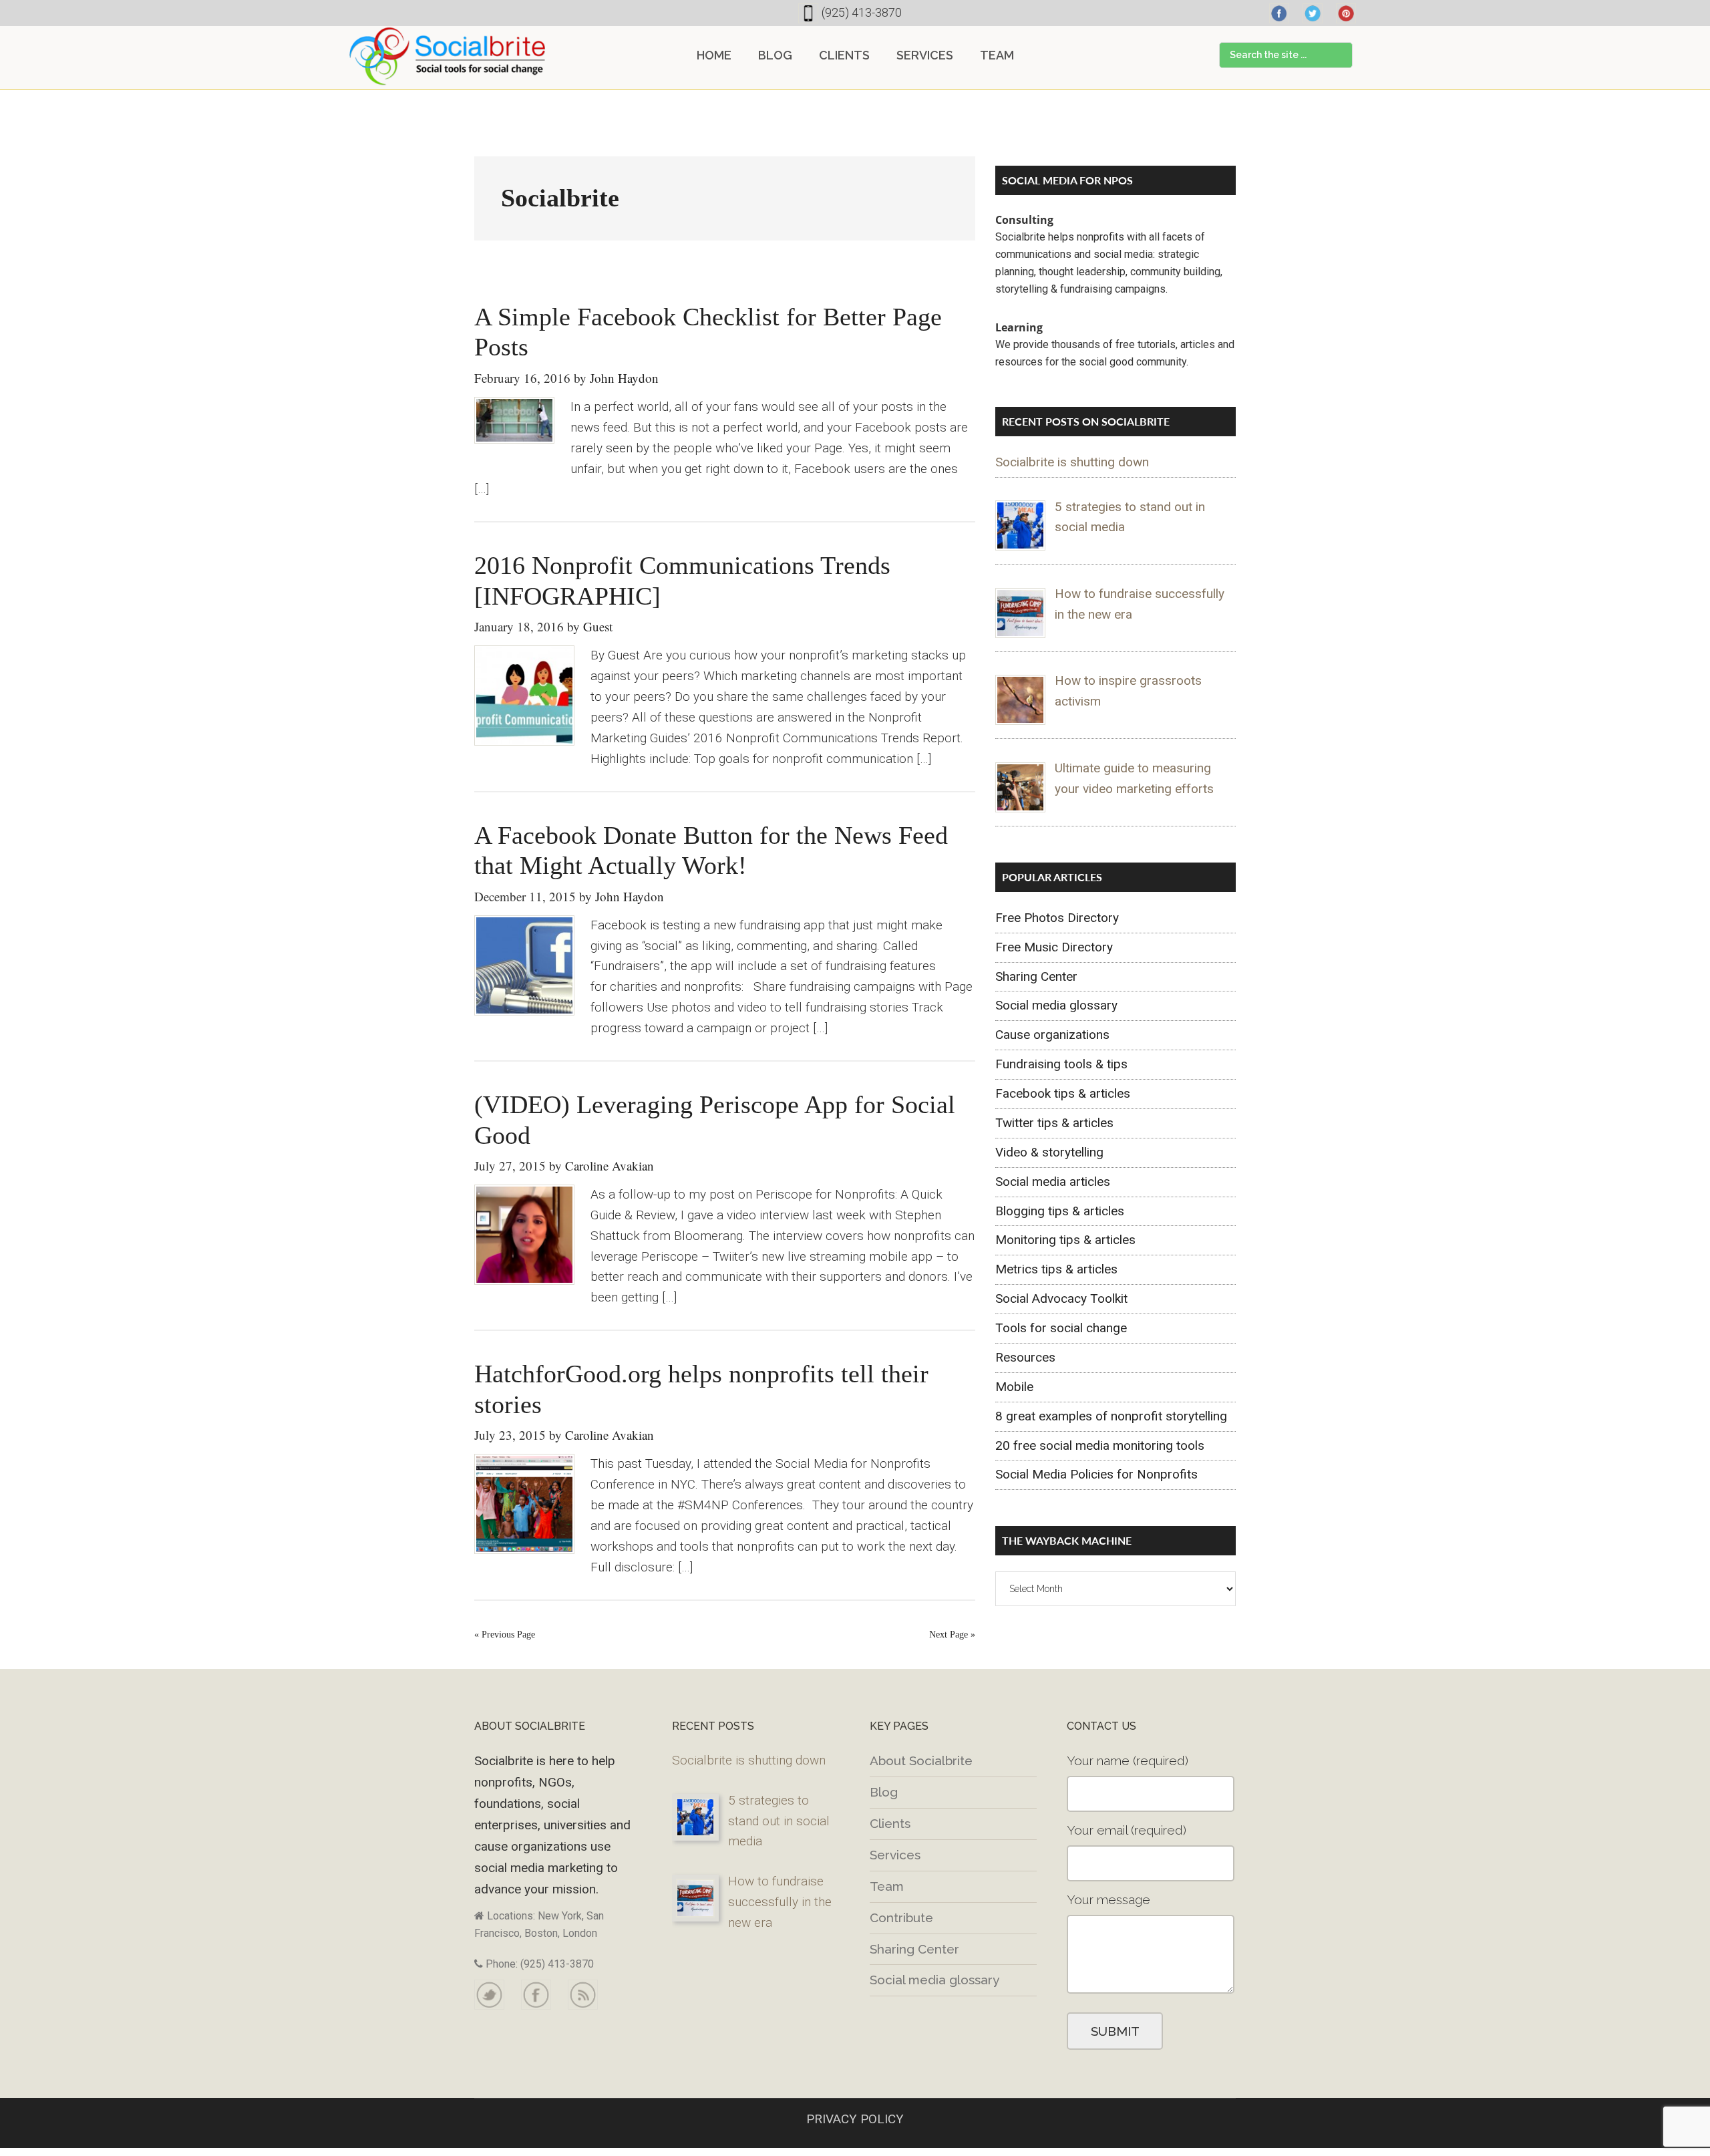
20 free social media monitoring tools (1100, 1445)
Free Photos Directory (1057, 918)
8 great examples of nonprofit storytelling (1111, 1416)
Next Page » (952, 1635)
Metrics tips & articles (1056, 1269)
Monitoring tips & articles (1065, 1240)
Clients (890, 1823)
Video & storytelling (1049, 1152)
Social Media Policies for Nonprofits (1096, 1474)
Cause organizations (1052, 1035)
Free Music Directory (1054, 947)
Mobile (1014, 1387)
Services (895, 1855)
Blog (884, 1792)
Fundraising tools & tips (1061, 1064)
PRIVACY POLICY (855, 2119)
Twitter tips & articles (1054, 1123)
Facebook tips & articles (1063, 1093)
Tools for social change (1061, 1328)
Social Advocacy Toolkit (1061, 1298)
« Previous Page (505, 1635)
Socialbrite (448, 56)
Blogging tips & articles (1060, 1211)
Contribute (901, 1917)
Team (887, 1886)
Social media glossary (1056, 1005)
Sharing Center (1036, 976)
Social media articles (1053, 1182)
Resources (1025, 1357)
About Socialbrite (921, 1760)
